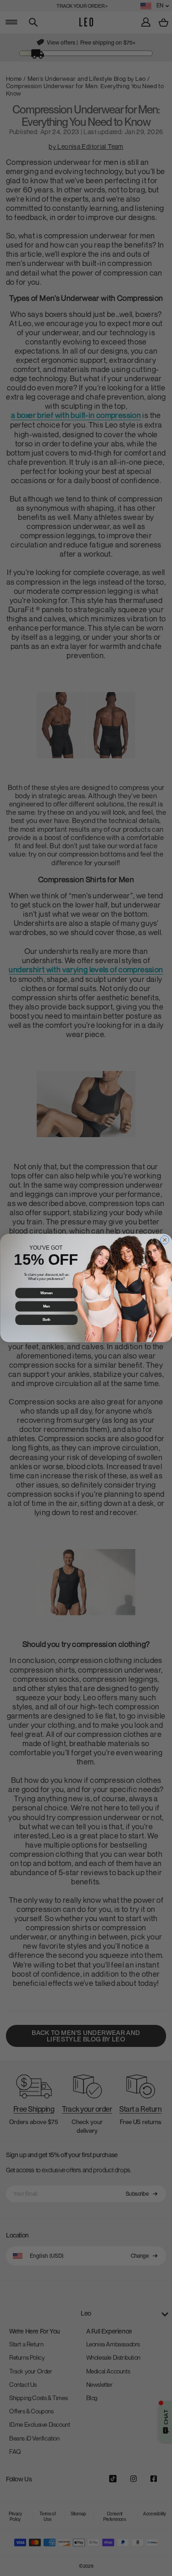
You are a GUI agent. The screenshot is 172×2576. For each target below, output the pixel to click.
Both (46, 1319)
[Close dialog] (164, 1240)
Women (46, 1293)
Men (46, 1306)
